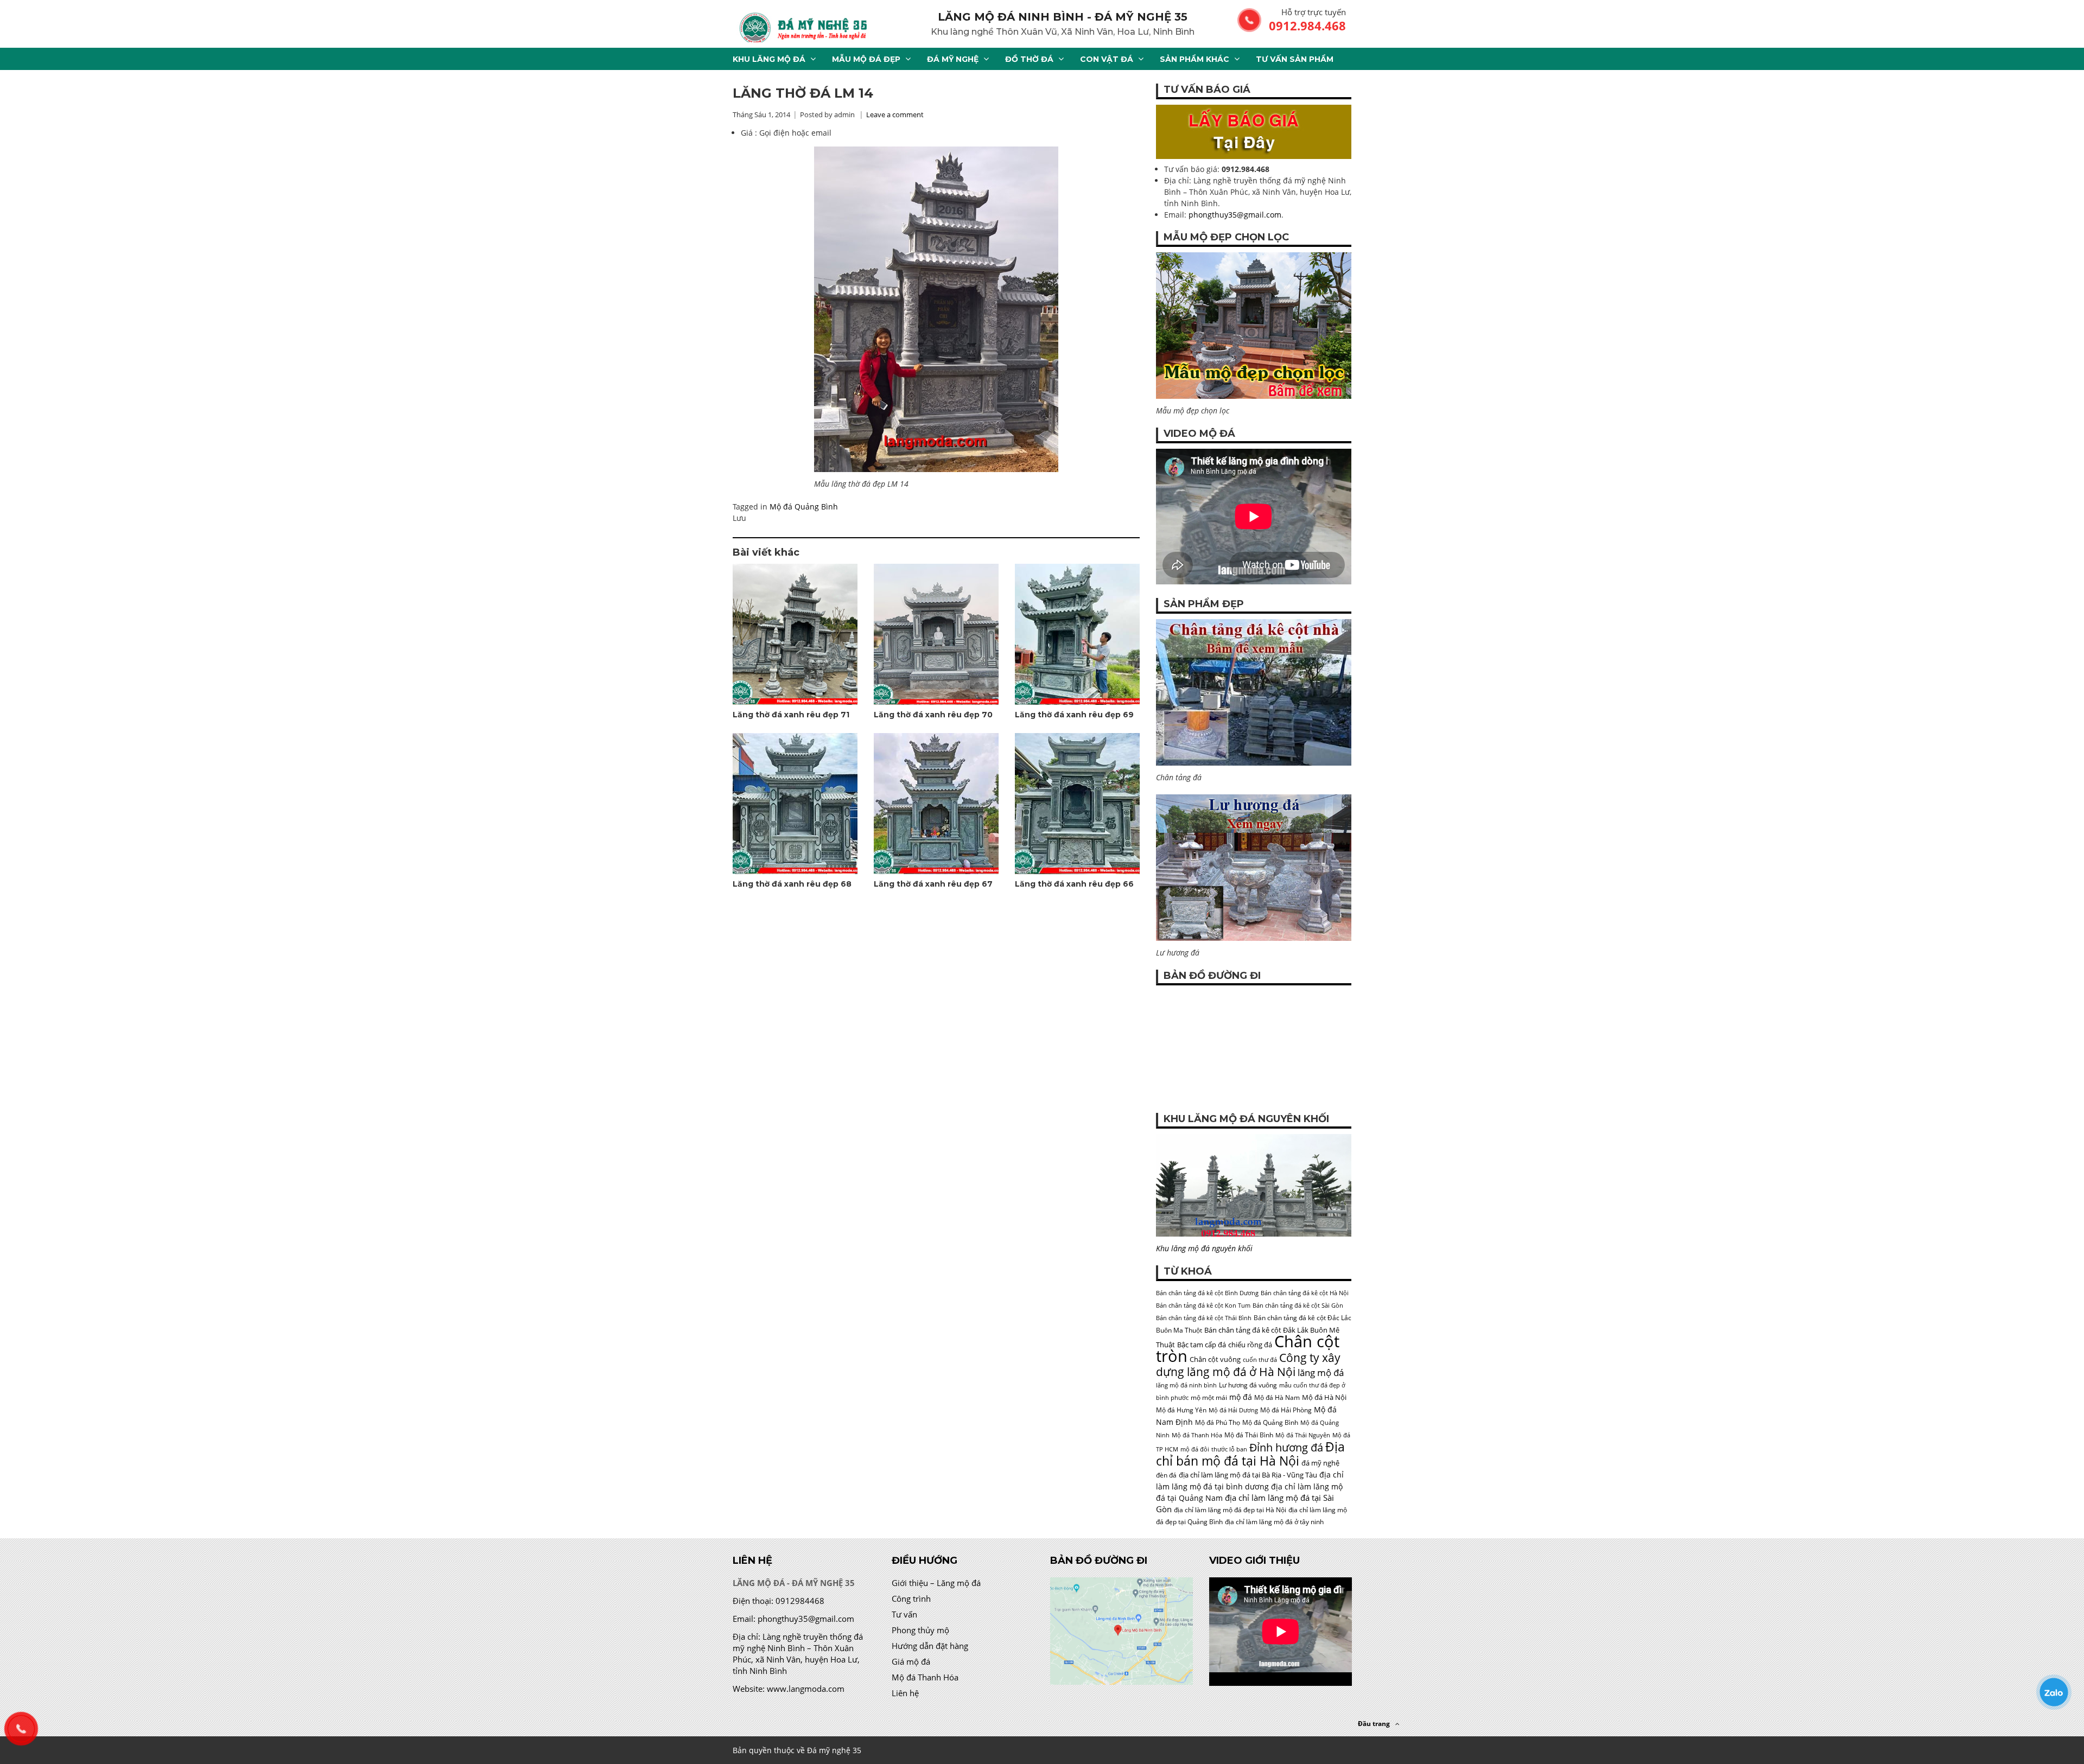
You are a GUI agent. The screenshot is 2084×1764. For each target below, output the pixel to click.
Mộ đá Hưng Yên (1181, 1410)
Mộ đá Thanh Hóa (1197, 1435)
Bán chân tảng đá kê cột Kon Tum (1203, 1306)
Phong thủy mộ (920, 1630)
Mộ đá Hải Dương (1233, 1410)
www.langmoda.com (806, 1689)
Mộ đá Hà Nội (1324, 1397)
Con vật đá (1107, 59)
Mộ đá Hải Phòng (1286, 1410)
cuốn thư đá (1260, 1360)
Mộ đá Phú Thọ (1218, 1422)
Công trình (911, 1599)
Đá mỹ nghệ (953, 59)
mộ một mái (1209, 1397)
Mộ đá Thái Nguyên (1303, 1435)
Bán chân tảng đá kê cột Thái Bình (1204, 1318)
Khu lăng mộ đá (769, 59)
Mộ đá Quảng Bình (804, 507)
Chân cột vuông (1215, 1359)
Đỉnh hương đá (1286, 1447)
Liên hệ (905, 1693)
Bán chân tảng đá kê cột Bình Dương (1207, 1293)
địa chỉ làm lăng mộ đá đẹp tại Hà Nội (1230, 1510)
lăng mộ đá (1321, 1373)
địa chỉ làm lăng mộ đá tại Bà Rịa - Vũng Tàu (1248, 1475)
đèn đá (1166, 1475)
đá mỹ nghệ (1320, 1463)
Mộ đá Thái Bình (1249, 1435)
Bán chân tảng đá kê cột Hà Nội (1305, 1293)
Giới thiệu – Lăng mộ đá (936, 1583)
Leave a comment (895, 114)
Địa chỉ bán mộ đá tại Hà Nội (1250, 1454)
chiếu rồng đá (1250, 1345)
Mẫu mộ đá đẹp (866, 59)
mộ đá (1241, 1397)
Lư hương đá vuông (1248, 1385)
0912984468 (800, 1601)
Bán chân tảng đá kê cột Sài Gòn (1298, 1306)
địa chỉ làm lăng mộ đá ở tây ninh (1274, 1522)
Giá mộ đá (911, 1661)
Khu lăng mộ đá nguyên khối (1204, 1248)
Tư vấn (904, 1614)
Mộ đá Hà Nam (1277, 1397)
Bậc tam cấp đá (1202, 1345)
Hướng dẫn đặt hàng (930, 1646)
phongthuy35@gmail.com (1235, 215)
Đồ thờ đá (1029, 59)
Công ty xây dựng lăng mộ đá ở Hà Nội (1248, 1364)
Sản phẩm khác (1195, 59)
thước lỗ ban (1229, 1449)
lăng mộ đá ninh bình (1186, 1385)
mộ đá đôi (1195, 1449)
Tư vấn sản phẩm (1295, 59)
